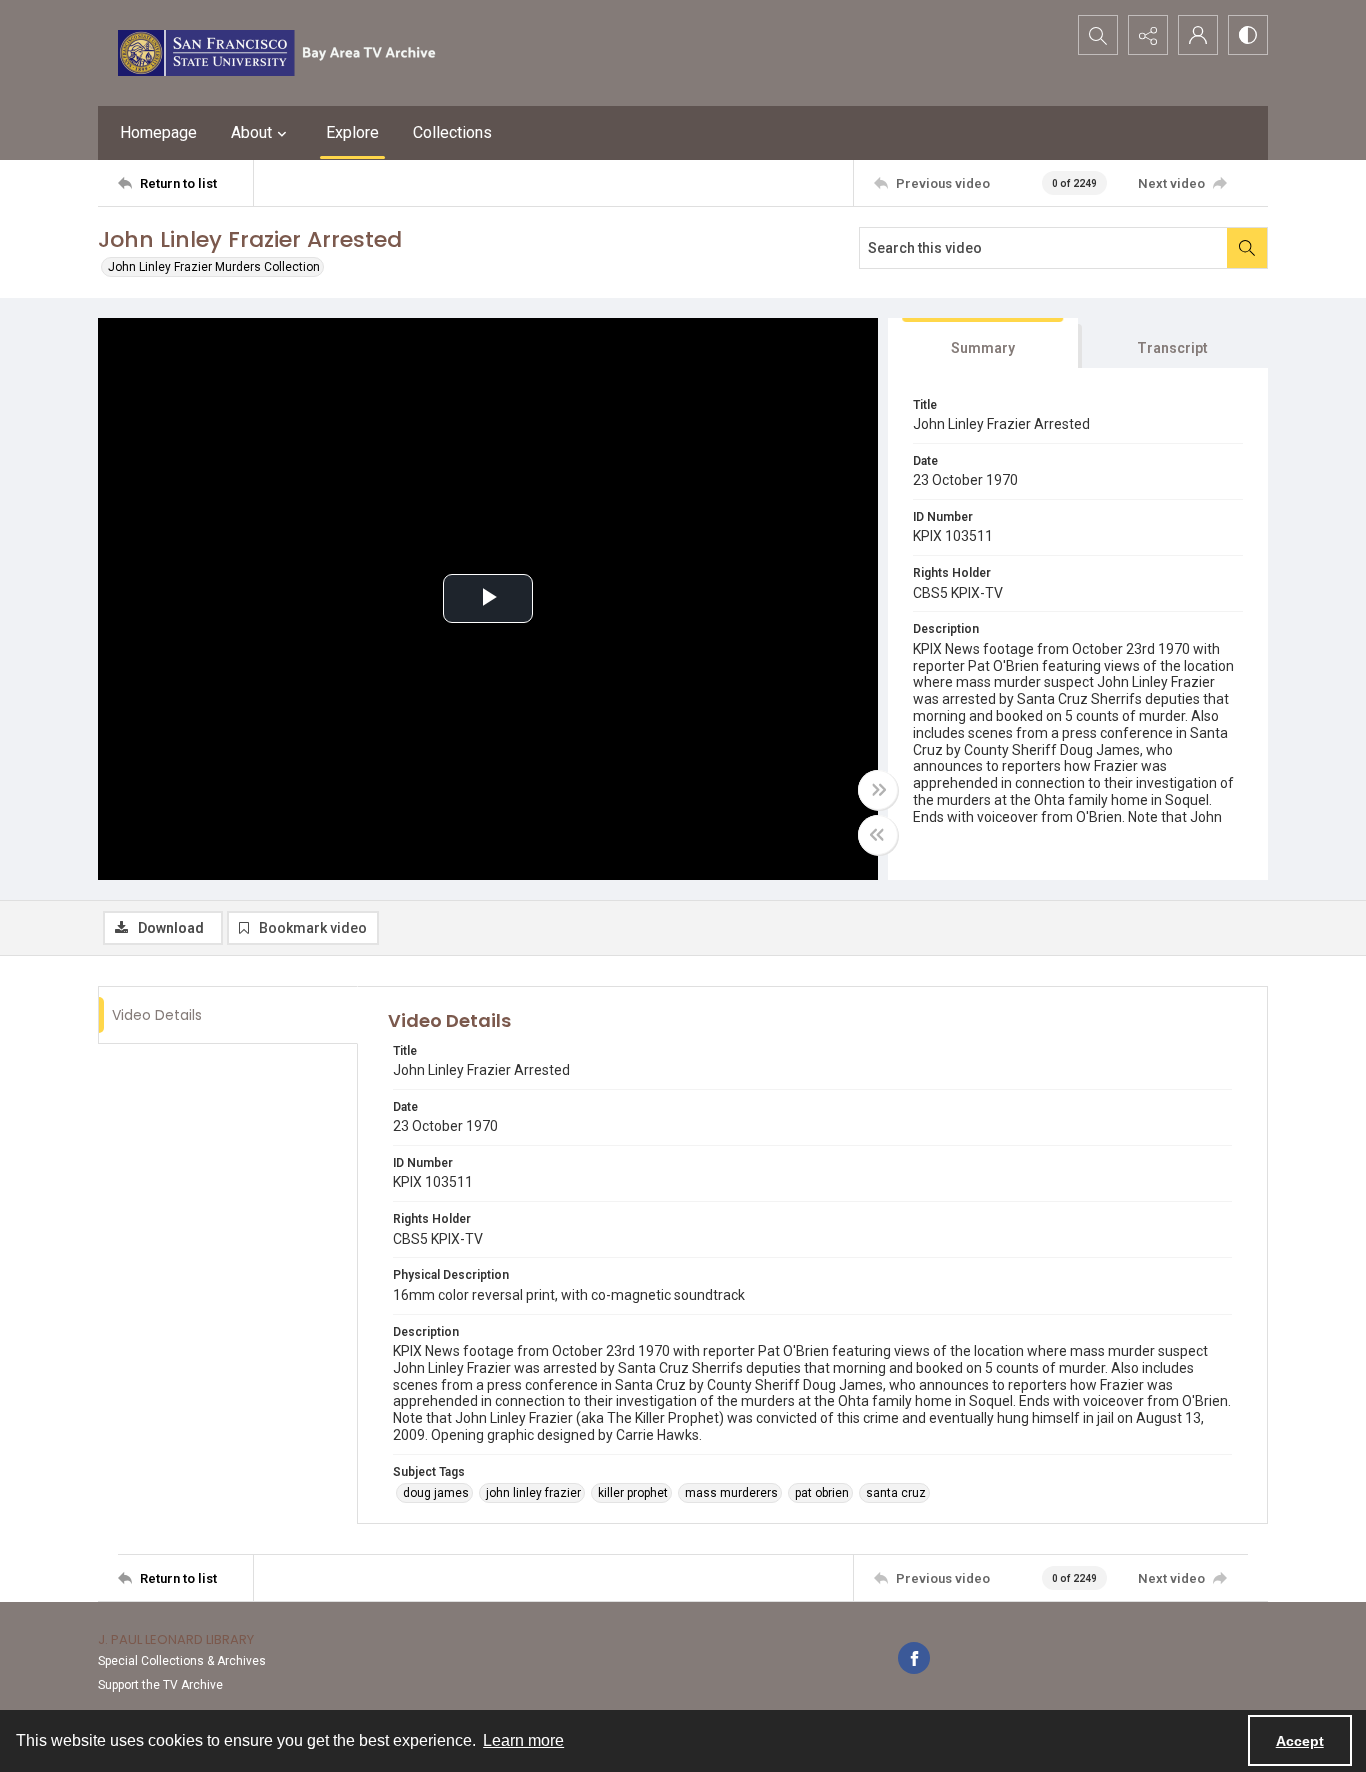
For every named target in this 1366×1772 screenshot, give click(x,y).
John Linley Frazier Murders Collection (214, 267)
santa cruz (896, 1493)
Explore (352, 132)
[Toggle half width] (878, 835)
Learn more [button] (523, 1740)
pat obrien (822, 1493)
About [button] (251, 132)
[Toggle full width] (878, 790)
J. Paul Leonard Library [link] (176, 1639)
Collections (452, 132)
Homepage (158, 132)
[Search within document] (1247, 248)
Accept (1300, 1741)
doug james (436, 1493)
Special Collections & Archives (182, 1661)
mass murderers (731, 1493)
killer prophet (633, 1493)
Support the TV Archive (160, 1685)
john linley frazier (533, 1493)
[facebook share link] (914, 1658)
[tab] (983, 343)
